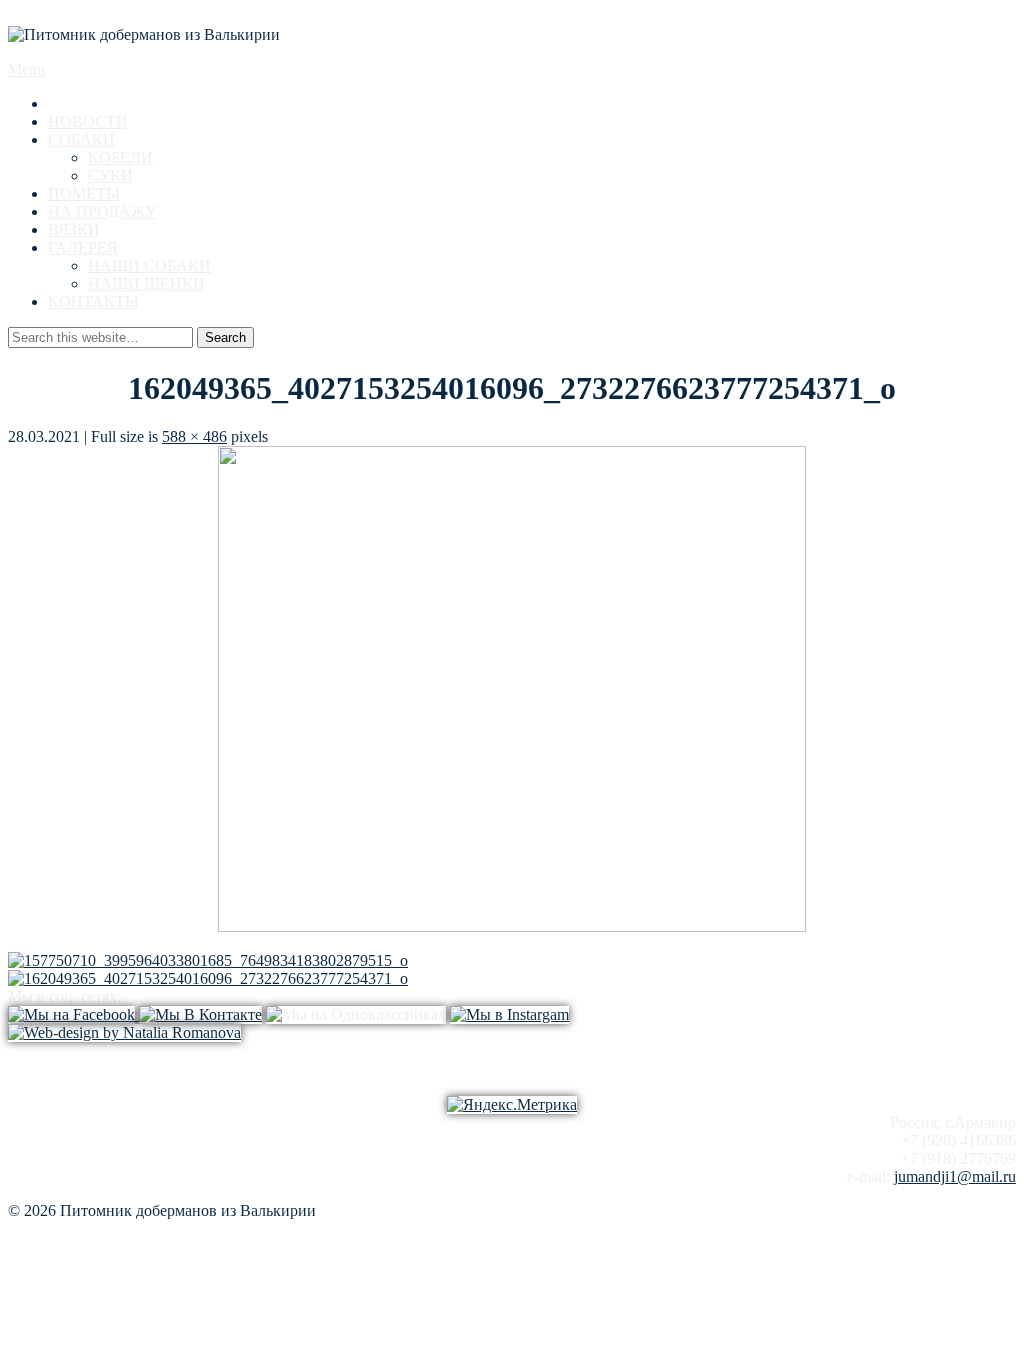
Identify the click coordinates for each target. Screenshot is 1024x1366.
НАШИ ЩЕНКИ (146, 283)
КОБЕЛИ (120, 157)
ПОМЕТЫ (84, 193)
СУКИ (110, 175)
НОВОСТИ (88, 121)
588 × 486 (194, 436)
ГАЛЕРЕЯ (83, 247)
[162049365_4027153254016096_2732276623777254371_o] (512, 926)
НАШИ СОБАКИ (149, 265)
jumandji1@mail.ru (955, 1176)
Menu (26, 69)
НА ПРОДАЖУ (102, 211)
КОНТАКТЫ (93, 301)
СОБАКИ (81, 139)
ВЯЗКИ (74, 229)
